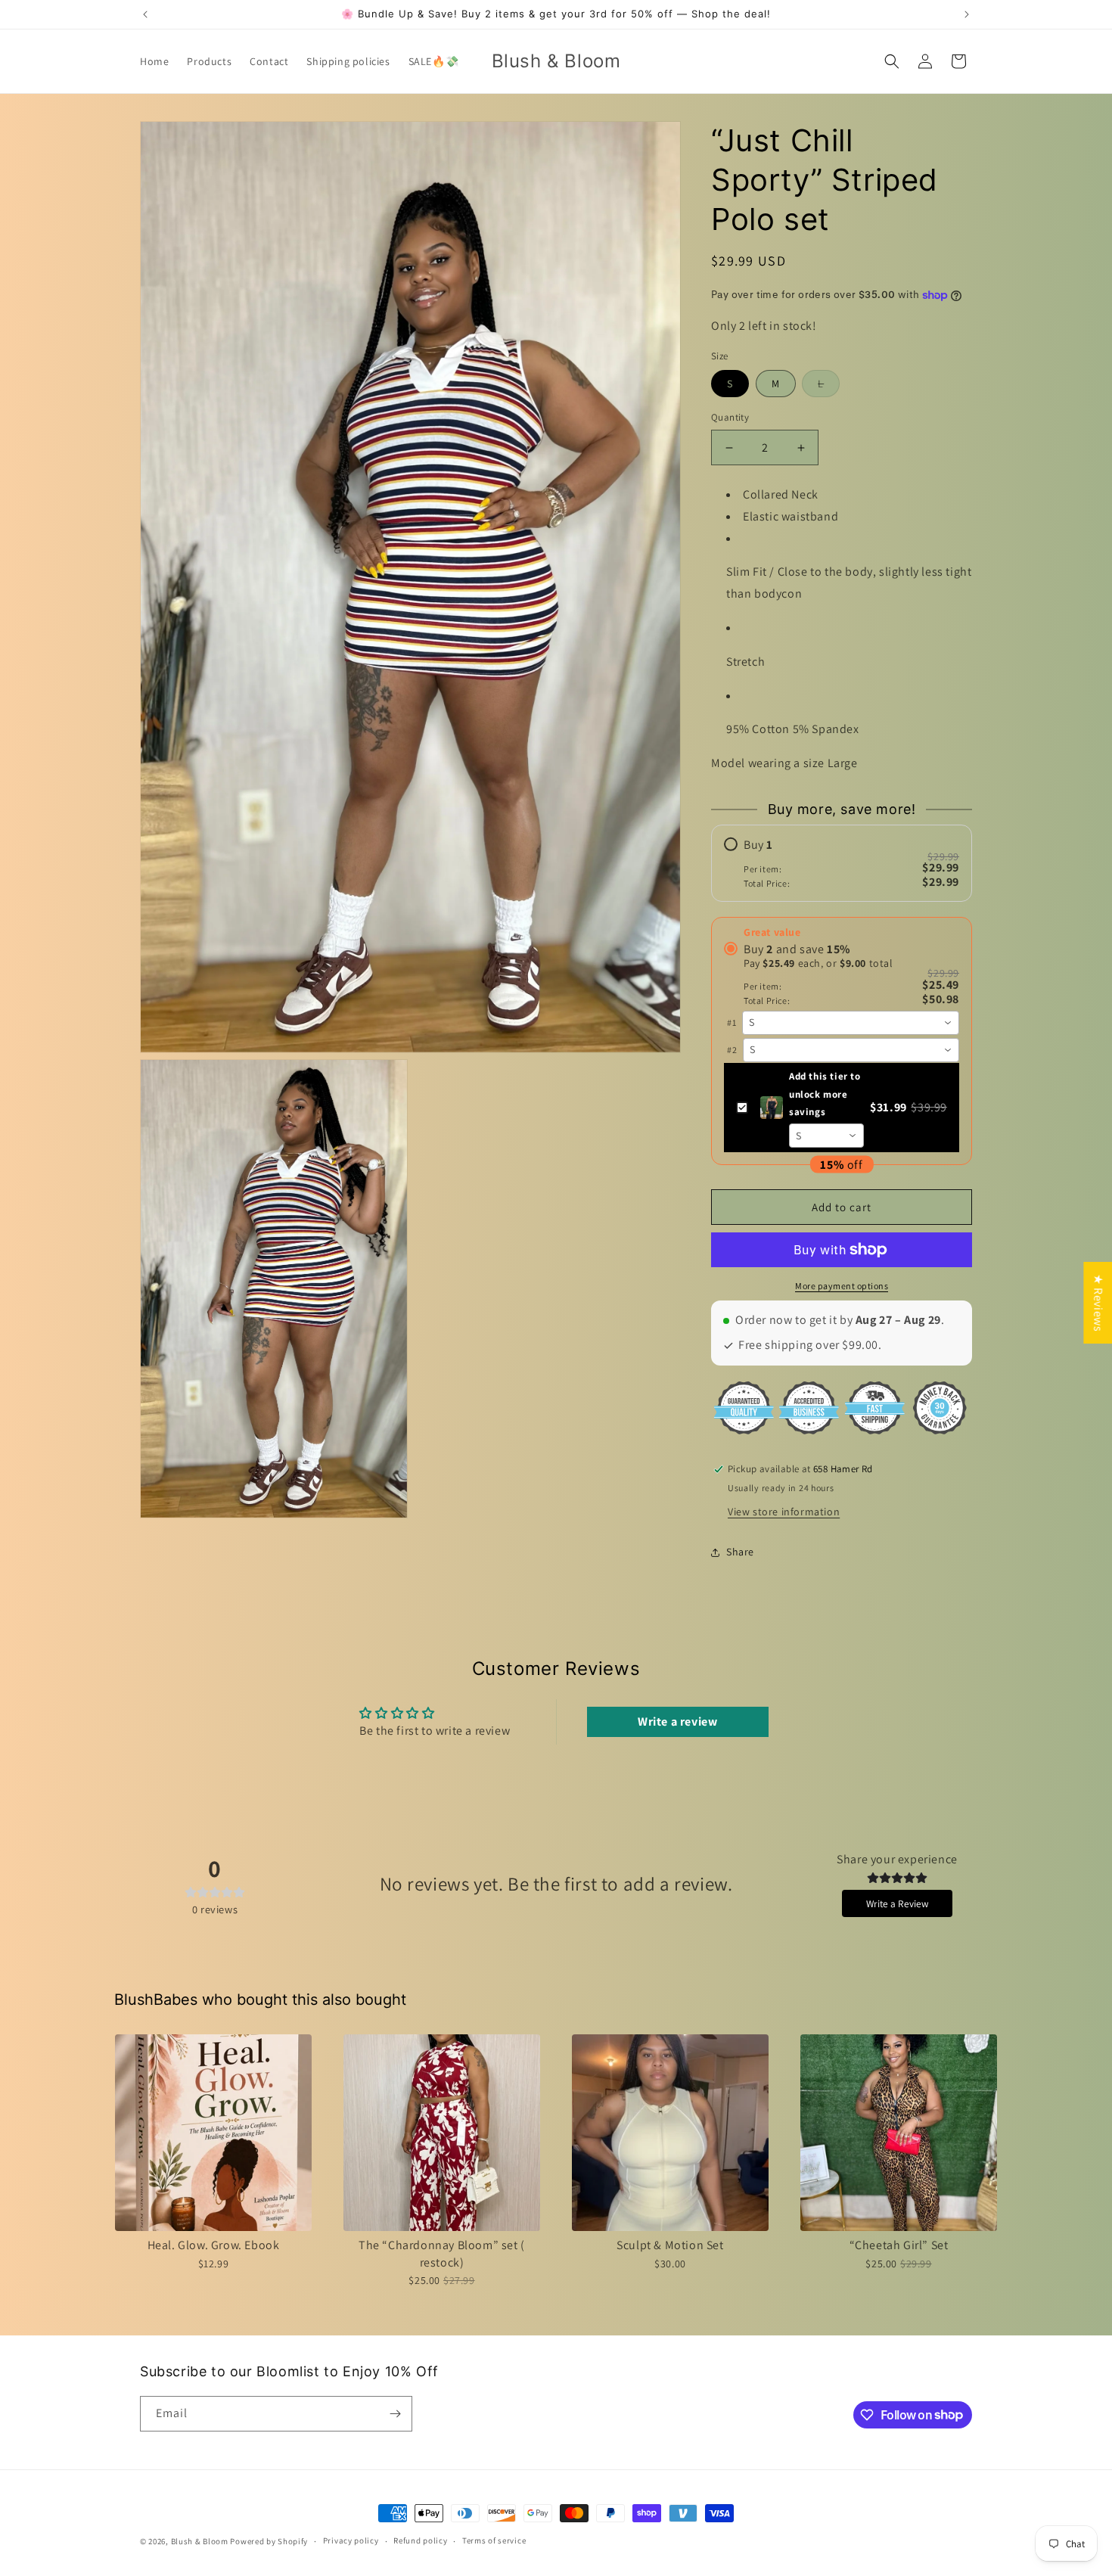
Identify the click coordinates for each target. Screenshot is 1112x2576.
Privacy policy (351, 2540)
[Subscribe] (395, 2414)
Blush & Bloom (200, 2541)
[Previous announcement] (145, 14)
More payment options (842, 1286)
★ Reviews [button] (1098, 1302)
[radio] (842, 863)
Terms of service (494, 2540)
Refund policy (420, 2540)
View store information (784, 1512)
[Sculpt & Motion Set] (670, 2133)
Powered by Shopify (269, 2541)
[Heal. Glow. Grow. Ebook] (213, 2133)
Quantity (730, 418)
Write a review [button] (677, 1721)
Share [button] (740, 1552)
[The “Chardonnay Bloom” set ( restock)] (442, 2133)
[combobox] (851, 1023)
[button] (892, 61)
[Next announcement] (967, 14)
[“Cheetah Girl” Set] (899, 2133)
